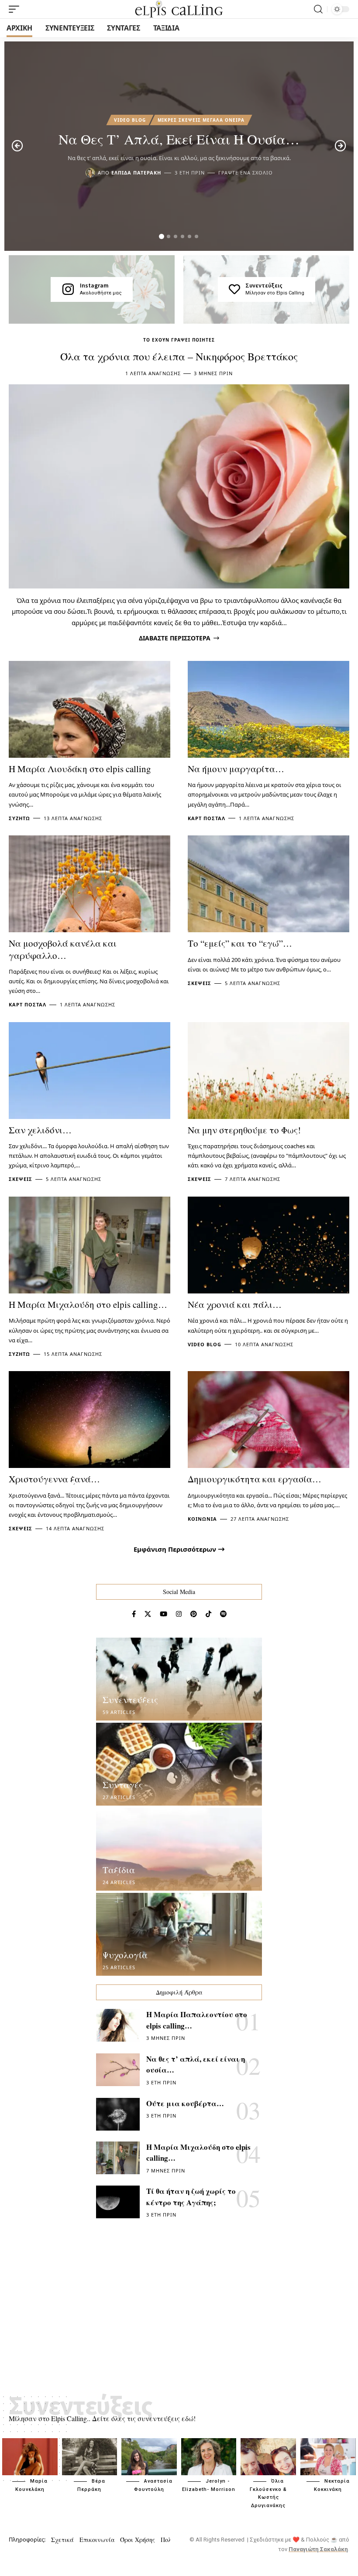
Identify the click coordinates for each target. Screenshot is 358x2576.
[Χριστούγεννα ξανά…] (89, 1420)
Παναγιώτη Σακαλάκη (318, 2549)
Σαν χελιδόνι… (40, 1130)
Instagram (94, 285)
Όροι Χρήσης (138, 2540)
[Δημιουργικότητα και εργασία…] (268, 1420)
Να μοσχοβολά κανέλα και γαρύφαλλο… (63, 949)
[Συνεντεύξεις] (234, 289)
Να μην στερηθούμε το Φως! (244, 1130)
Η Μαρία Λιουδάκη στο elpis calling (80, 769)
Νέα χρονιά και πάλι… (235, 1304)
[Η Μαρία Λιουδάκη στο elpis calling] (89, 709)
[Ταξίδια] (179, 1849)
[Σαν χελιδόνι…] (89, 1071)
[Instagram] (68, 289)
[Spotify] (223, 1614)
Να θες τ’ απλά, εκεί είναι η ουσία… (179, 139)
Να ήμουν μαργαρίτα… (236, 769)
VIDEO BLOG (130, 120)
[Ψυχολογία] (179, 1934)
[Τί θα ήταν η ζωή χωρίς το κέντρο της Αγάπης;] (118, 2202)
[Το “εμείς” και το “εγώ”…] (268, 884)
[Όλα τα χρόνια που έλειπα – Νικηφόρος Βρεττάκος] (179, 486)
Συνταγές (123, 1785)
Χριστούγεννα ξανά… (54, 1479)
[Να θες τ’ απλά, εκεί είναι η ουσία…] (118, 2070)
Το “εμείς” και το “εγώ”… (240, 943)
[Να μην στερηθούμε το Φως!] (268, 1071)
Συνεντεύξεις (264, 285)
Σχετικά (62, 2540)
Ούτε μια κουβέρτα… (185, 2103)
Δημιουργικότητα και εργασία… (255, 1479)
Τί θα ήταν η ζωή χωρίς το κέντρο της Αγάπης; (191, 2197)
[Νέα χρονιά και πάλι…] (268, 1245)
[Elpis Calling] (179, 9)
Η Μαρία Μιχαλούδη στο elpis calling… (88, 1304)
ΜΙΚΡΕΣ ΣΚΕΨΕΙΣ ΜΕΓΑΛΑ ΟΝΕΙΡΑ (201, 120)
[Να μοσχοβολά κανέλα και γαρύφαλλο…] (89, 884)
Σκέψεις (200, 983)
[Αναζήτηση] (318, 9)
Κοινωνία (202, 1519)
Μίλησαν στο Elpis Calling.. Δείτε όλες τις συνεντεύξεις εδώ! (102, 2418)
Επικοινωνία (97, 2540)
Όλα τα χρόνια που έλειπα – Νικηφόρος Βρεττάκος (179, 356)
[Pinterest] (194, 1614)
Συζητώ (19, 818)
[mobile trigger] (16, 9)
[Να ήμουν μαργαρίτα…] (268, 709)
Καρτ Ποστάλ (207, 818)
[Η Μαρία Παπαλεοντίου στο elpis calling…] (118, 2025)
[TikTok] (208, 1614)
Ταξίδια (119, 1870)
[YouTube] (164, 1614)
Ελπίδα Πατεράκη (136, 173)
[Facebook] (134, 1614)
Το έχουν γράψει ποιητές (179, 340)
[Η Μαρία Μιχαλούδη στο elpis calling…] (89, 1245)
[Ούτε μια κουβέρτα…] (118, 2114)
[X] (148, 1614)
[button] (162, 236)
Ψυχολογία (125, 1955)
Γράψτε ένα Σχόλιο (246, 173)
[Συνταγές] (179, 1764)
